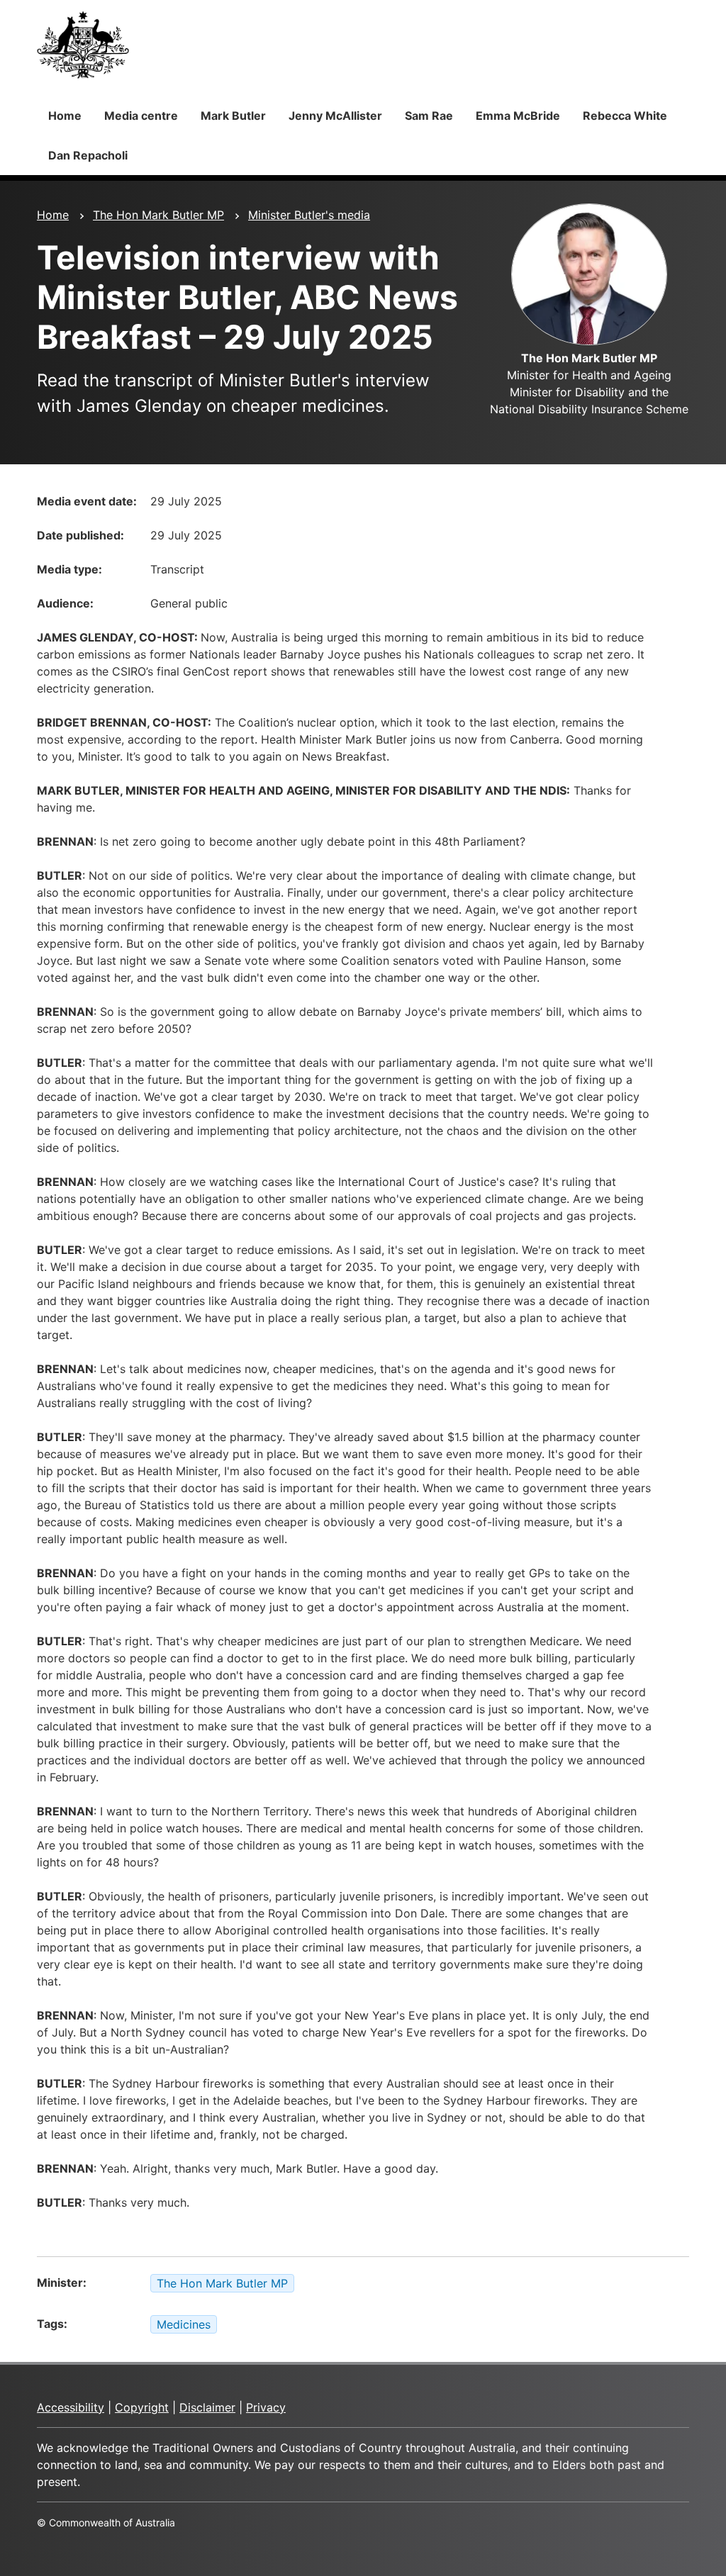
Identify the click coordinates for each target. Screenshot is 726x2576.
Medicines (184, 2324)
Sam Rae (429, 116)
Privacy (266, 2407)
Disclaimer (207, 2407)
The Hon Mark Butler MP (158, 215)
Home (65, 116)
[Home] (83, 45)
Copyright (142, 2407)
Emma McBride (518, 116)
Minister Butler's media (309, 215)
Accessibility (71, 2407)
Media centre (141, 116)
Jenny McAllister (335, 116)
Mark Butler (233, 116)
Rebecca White (625, 116)
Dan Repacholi (88, 155)
